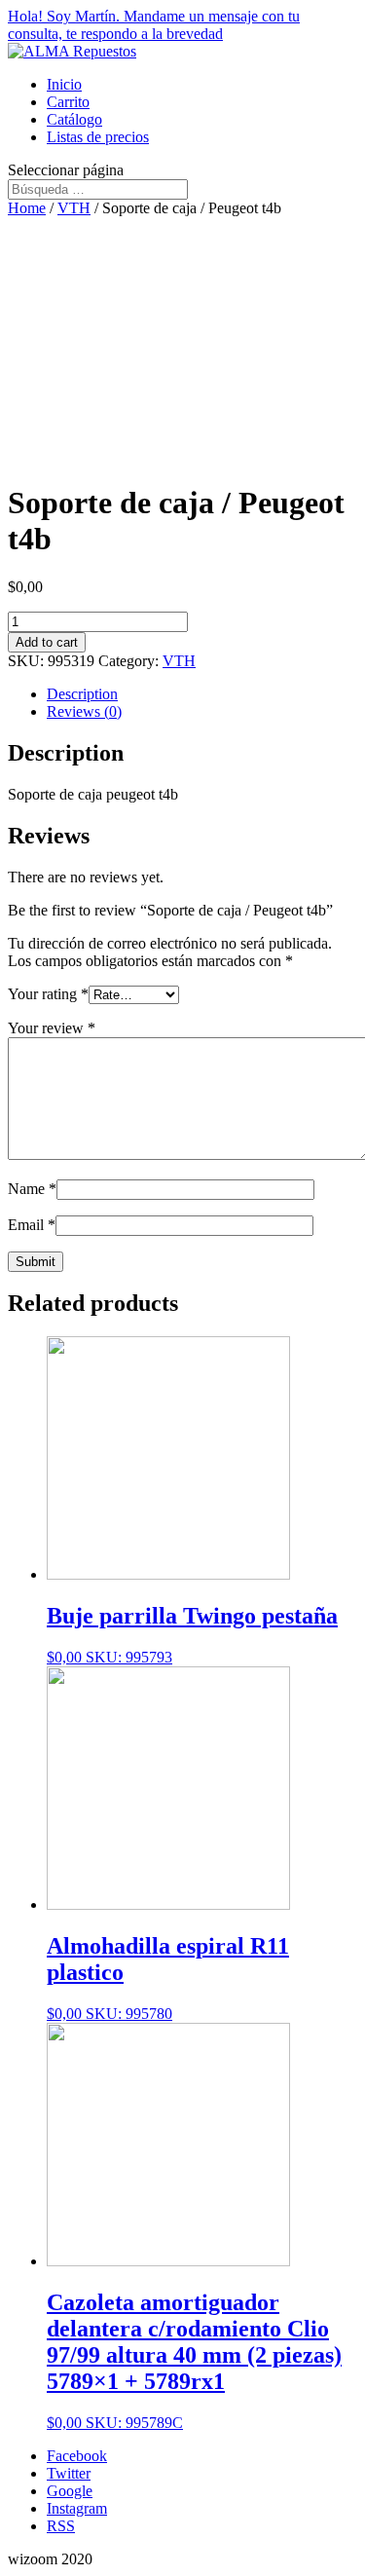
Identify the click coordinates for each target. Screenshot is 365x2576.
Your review (52, 1028)
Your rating (48, 994)
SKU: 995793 (192, 1634)
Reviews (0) (84, 711)
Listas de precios (98, 137)
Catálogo (74, 119)
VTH (74, 208)
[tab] (202, 694)
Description (82, 694)
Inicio (64, 84)
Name (32, 1189)
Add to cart (47, 642)
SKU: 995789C (194, 2360)
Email (32, 1225)
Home (27, 208)
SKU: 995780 (168, 1978)
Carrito (68, 102)
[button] (182, 25)
